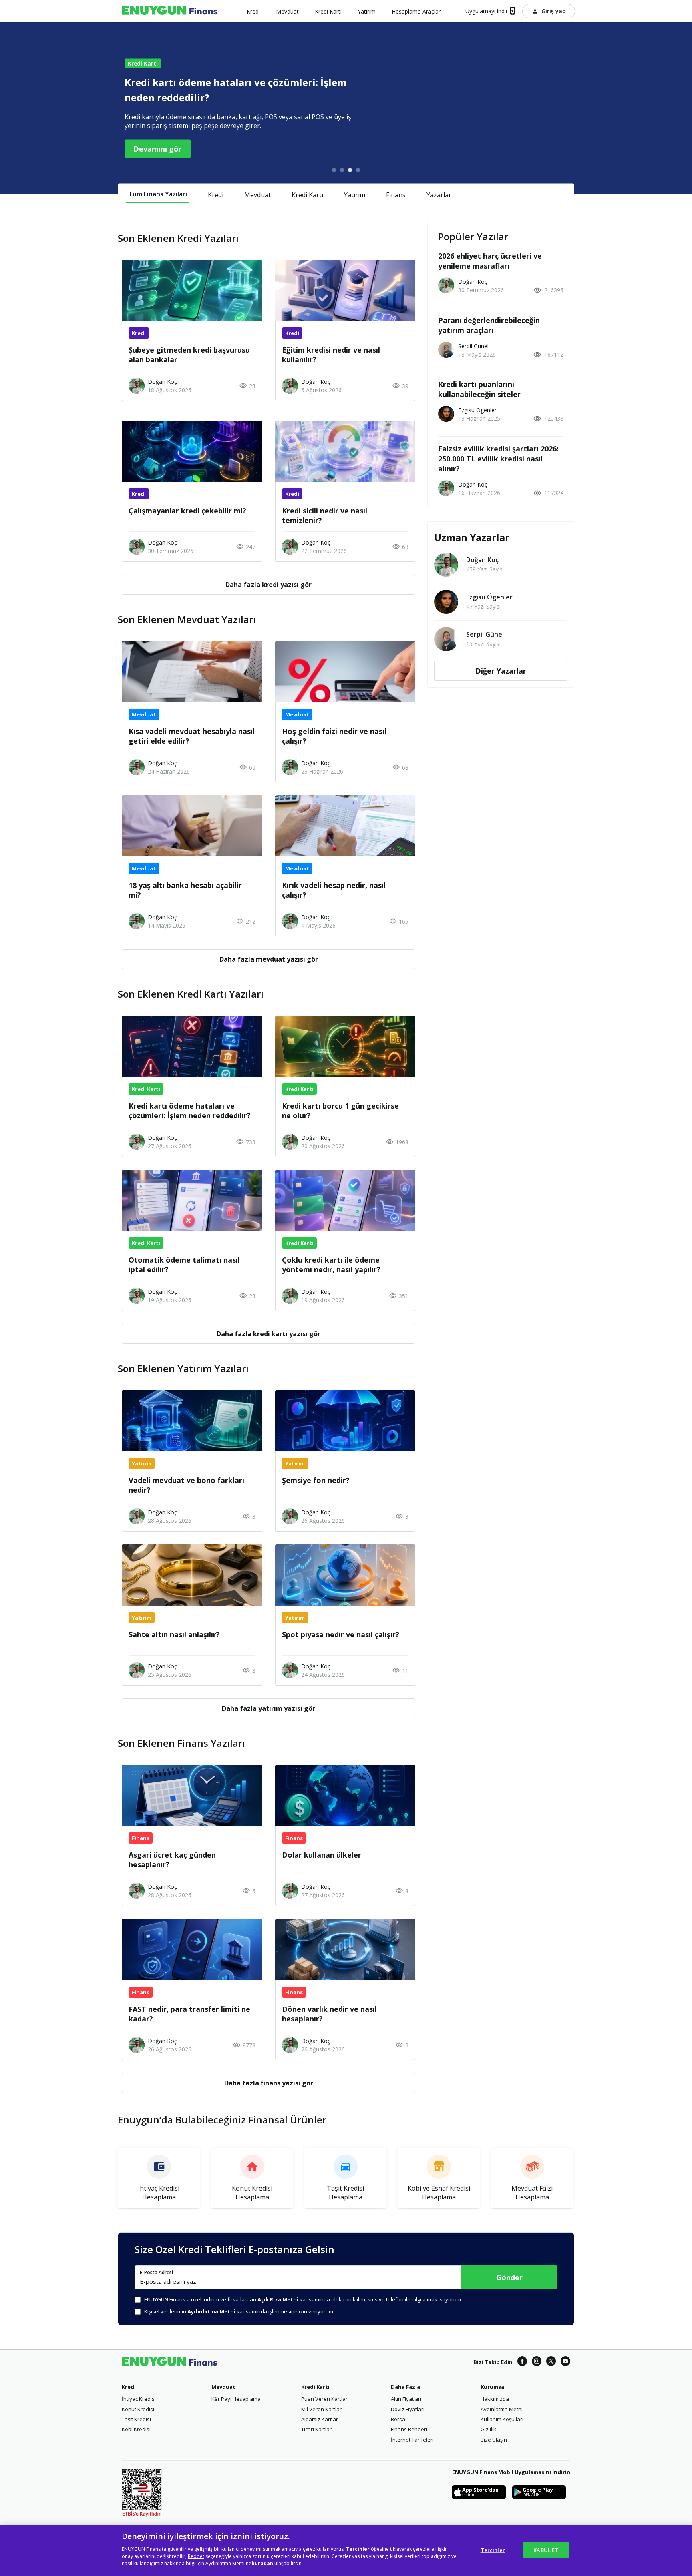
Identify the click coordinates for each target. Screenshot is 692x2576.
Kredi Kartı (307, 194)
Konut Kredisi (138, 2409)
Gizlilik (488, 2429)
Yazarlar (439, 194)
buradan (262, 2563)
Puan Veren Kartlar (324, 2399)
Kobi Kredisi (136, 2429)
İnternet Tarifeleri (412, 2440)
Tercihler (493, 2550)
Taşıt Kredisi (136, 2419)
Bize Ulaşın (494, 2440)
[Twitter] (551, 2362)
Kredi (216, 194)
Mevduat (257, 194)
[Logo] (170, 11)
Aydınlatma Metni (502, 2409)
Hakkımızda (495, 2399)
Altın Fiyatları (406, 2399)
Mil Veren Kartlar (321, 2409)
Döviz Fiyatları (408, 2409)
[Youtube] (565, 2362)
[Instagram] (537, 2362)
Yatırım (355, 194)
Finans (396, 194)
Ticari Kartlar (316, 2429)
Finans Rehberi (409, 2429)
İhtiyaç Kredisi (139, 2399)
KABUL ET (546, 2550)
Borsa (398, 2419)
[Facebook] (522, 2362)
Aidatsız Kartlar (320, 2419)
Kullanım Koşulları (502, 2419)
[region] (346, 2551)
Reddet (196, 2556)
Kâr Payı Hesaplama (236, 2399)
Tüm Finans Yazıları (158, 194)
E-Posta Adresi (156, 2273)
